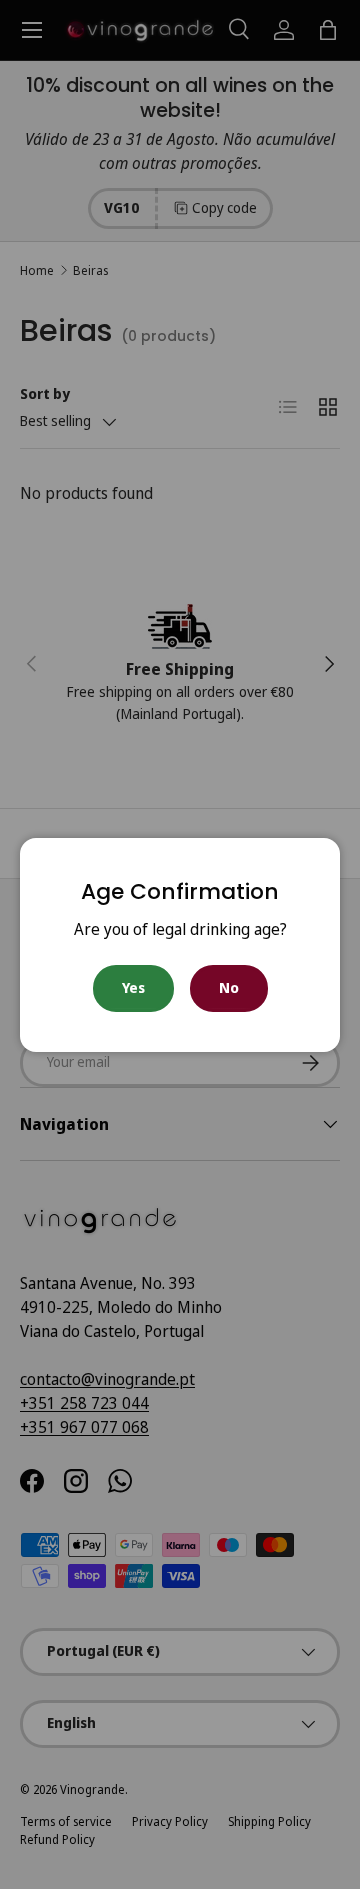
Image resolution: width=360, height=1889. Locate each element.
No (229, 987)
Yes (133, 987)
